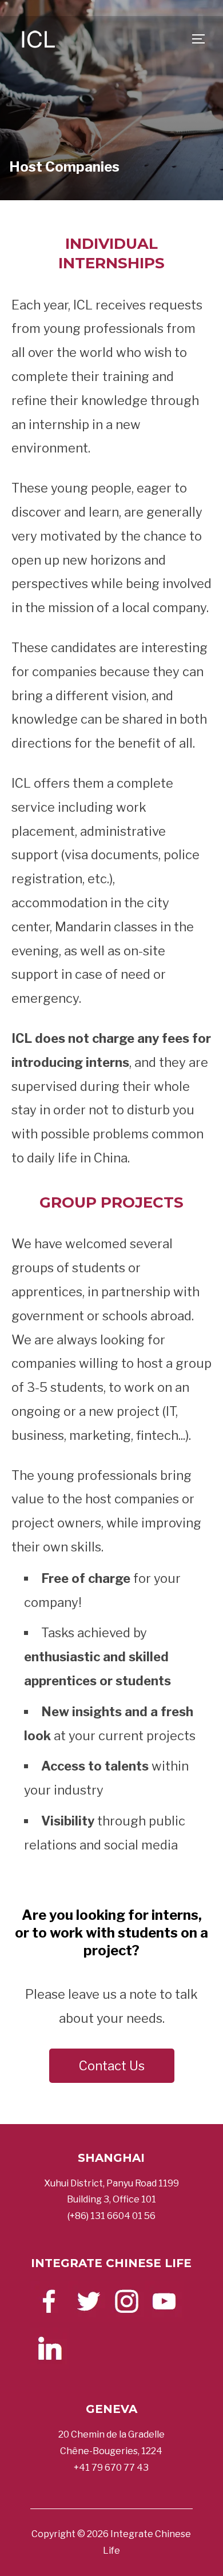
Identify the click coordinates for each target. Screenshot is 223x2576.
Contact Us (112, 2066)
